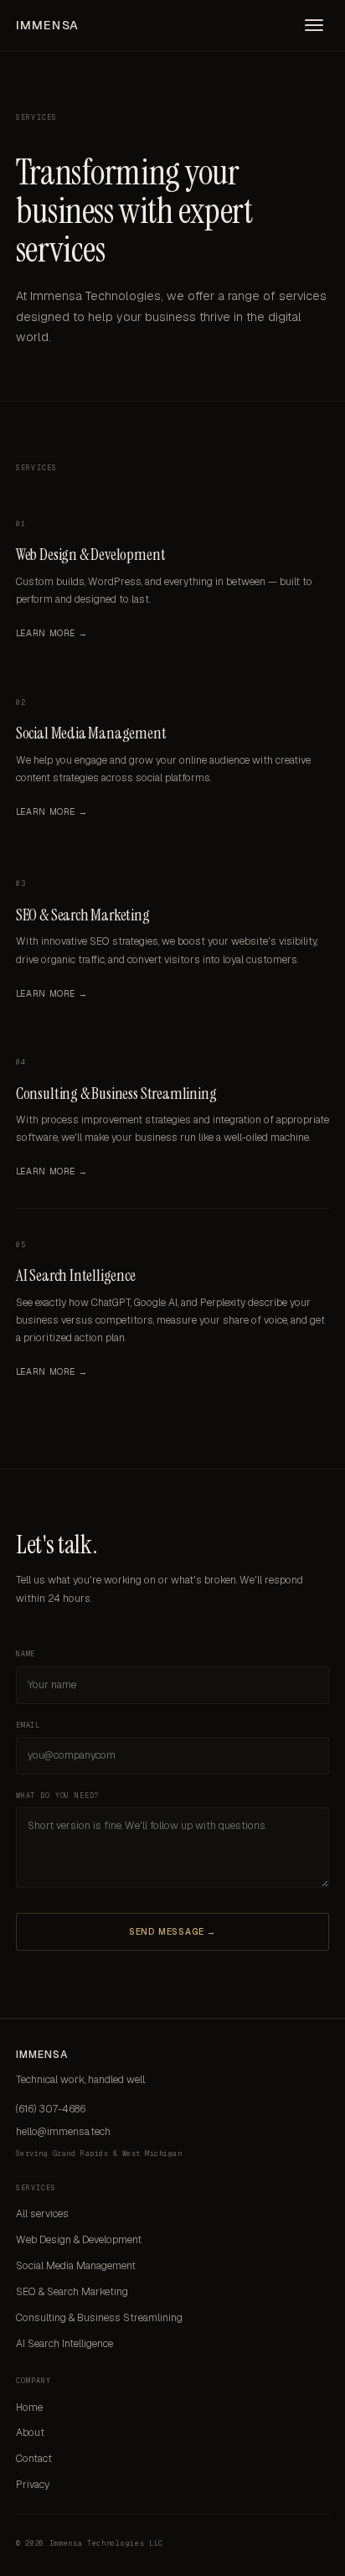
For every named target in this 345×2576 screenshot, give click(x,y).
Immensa (47, 25)
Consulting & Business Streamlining (116, 1094)
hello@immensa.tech (63, 2132)
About (30, 2433)
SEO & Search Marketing (83, 915)
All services (42, 2214)
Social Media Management (91, 733)
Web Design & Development (90, 555)
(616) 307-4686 (51, 2109)
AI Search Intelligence (76, 1275)
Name (26, 1654)
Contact (34, 2459)
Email (28, 1725)
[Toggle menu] (314, 25)
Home (29, 2408)
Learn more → (51, 633)
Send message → (173, 1932)
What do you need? (57, 1796)
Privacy (33, 2485)
